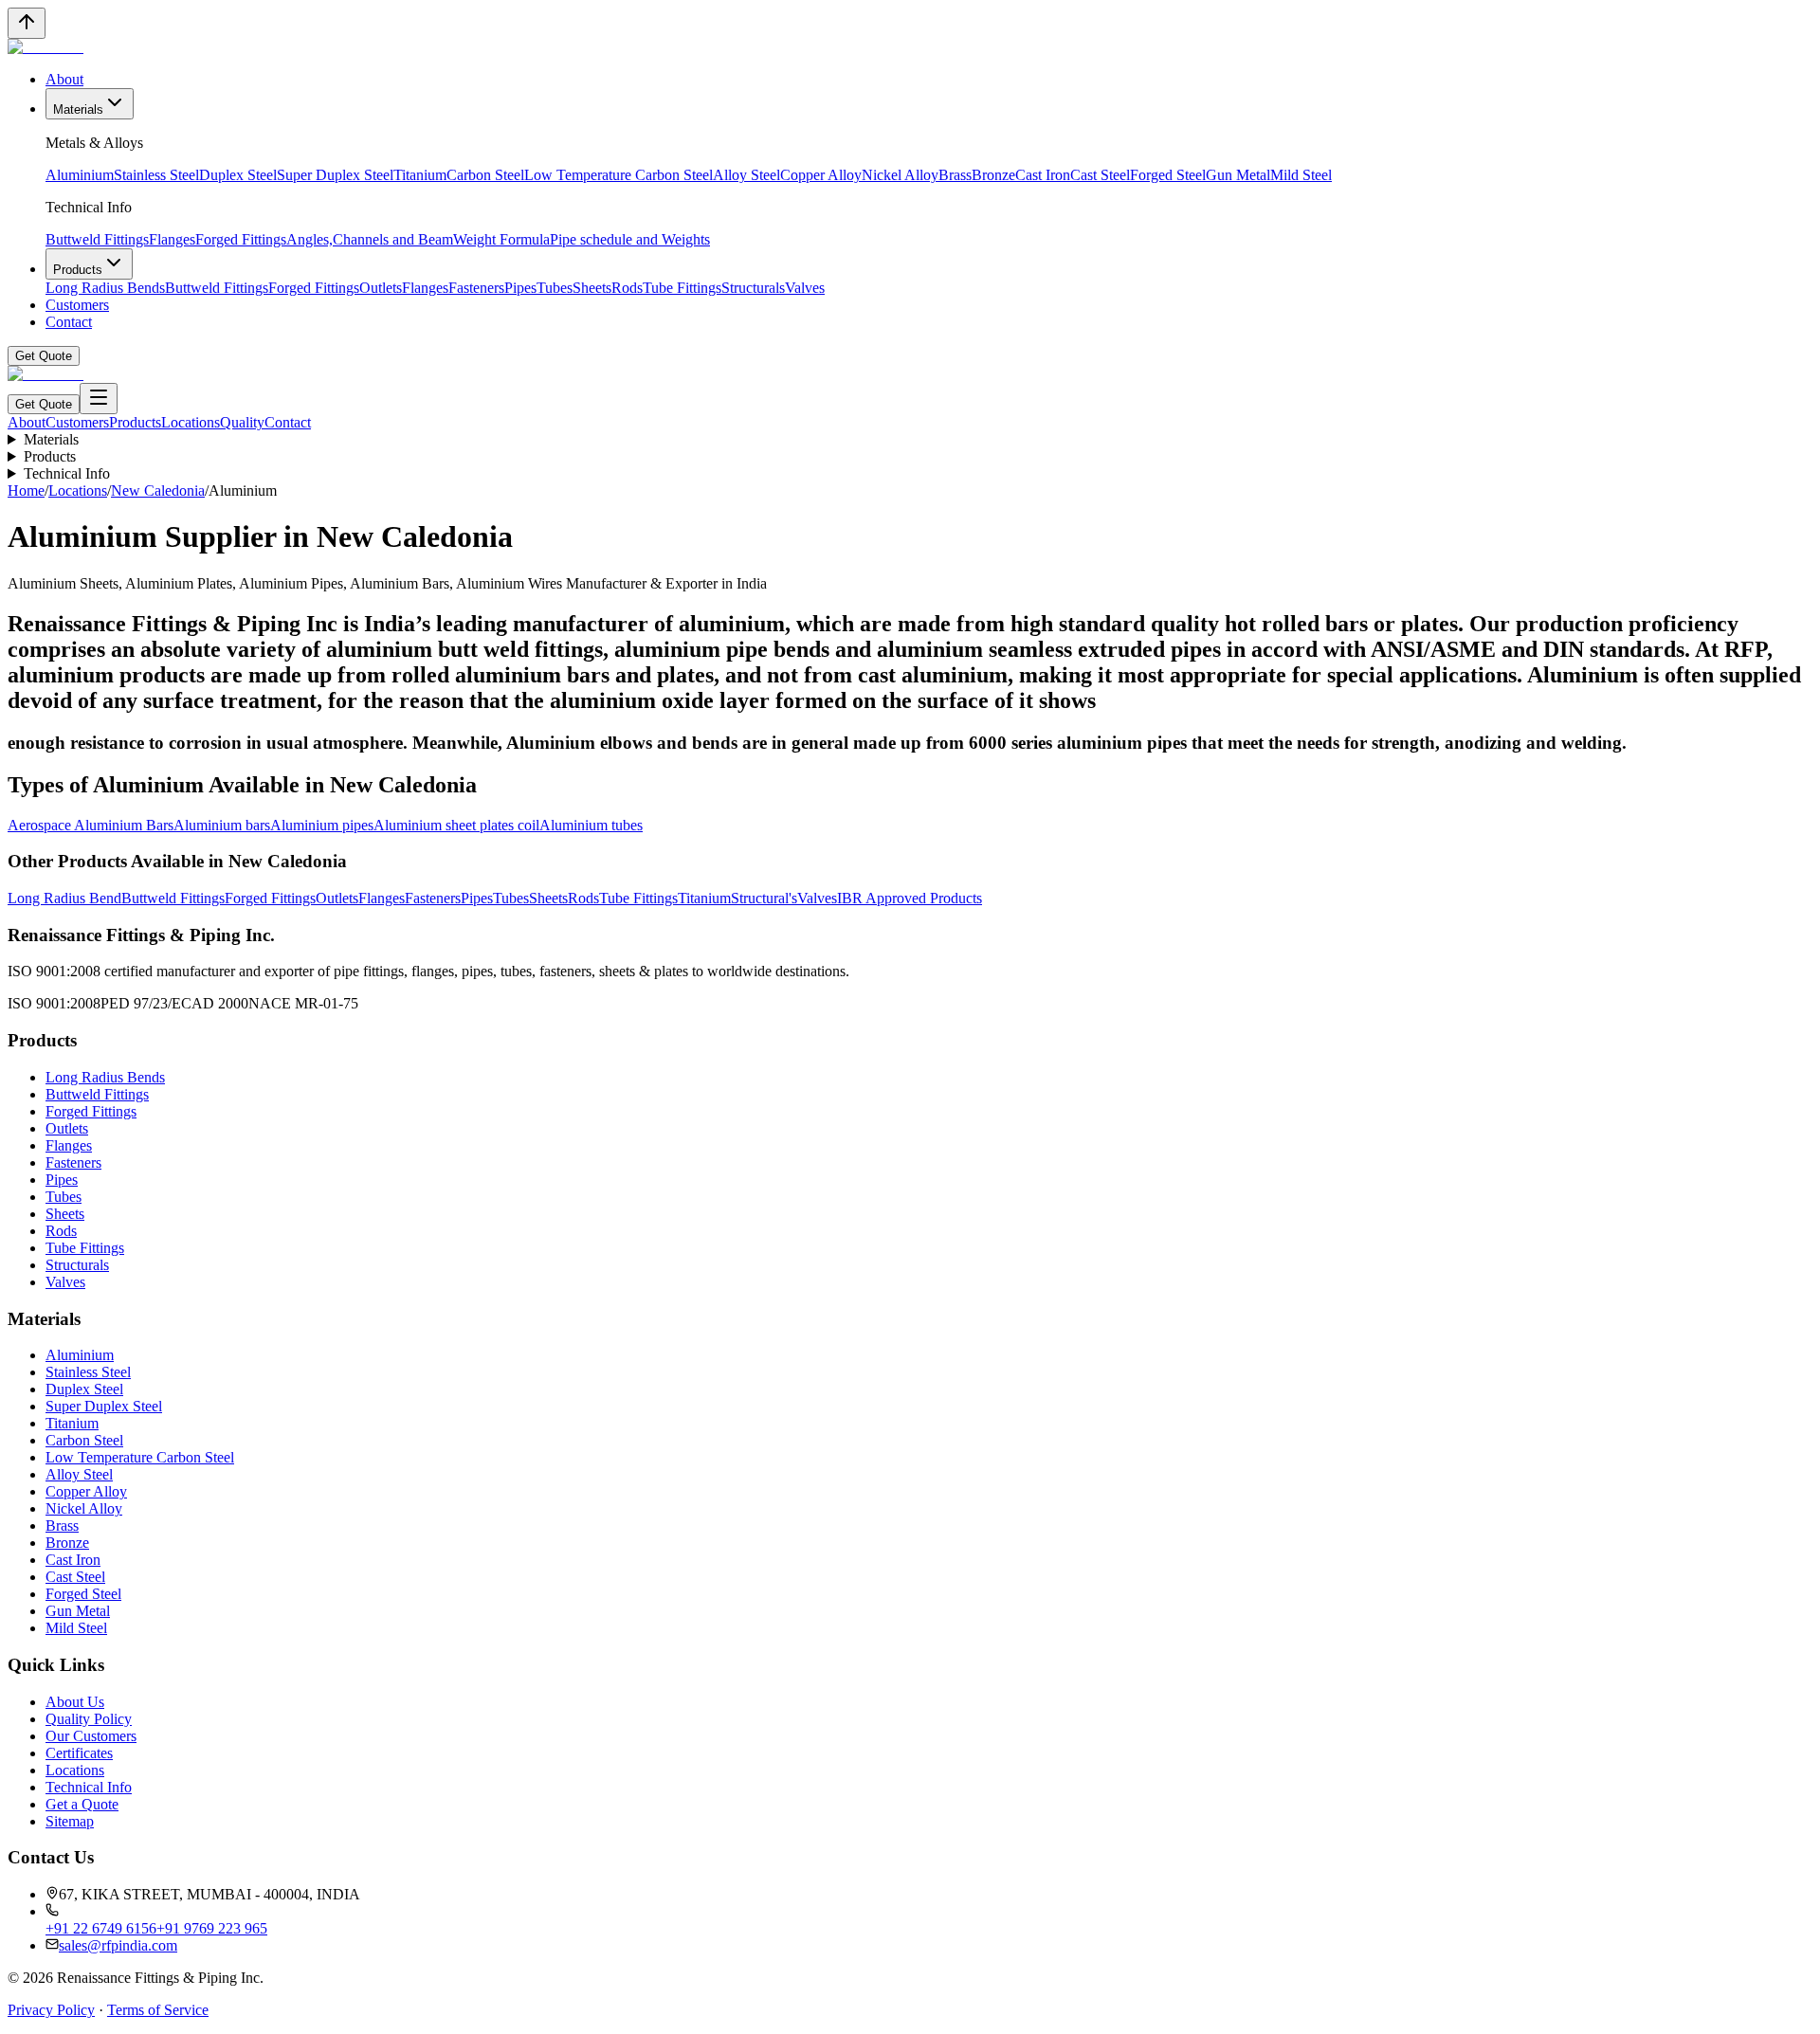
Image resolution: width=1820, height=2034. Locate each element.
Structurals (753, 288)
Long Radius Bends (105, 288)
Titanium (420, 175)
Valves (805, 288)
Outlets (381, 288)
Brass (955, 175)
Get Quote (44, 356)
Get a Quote (82, 1804)
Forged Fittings (241, 239)
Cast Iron (1043, 175)
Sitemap (70, 1821)
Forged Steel (1168, 175)
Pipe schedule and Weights (630, 239)
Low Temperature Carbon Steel (619, 175)
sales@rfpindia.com (118, 1945)
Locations (191, 422)
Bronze (993, 175)
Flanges (172, 239)
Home (26, 490)
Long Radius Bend (64, 898)
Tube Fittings (682, 288)
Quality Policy (89, 1719)
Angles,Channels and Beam (370, 239)
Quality (242, 422)
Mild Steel (1301, 175)
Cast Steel (1100, 175)
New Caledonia (158, 490)
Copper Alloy (821, 175)
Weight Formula (501, 239)
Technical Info (67, 473)
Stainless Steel (156, 175)
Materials (78, 109)
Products (78, 270)
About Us (75, 1702)
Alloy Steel (746, 175)
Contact (69, 322)
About (64, 79)
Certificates (79, 1753)
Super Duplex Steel (335, 175)
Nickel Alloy (900, 175)
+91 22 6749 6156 (101, 1928)
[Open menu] (99, 399)
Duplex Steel (238, 175)
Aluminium (80, 175)
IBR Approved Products (910, 898)
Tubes (555, 288)
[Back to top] (27, 23)
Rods (627, 288)
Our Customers (91, 1736)
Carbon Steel (485, 175)
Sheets (592, 288)
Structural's (764, 898)
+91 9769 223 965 (212, 1928)
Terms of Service (158, 2010)
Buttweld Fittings (97, 239)
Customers (77, 305)
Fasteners (476, 288)
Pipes (520, 288)
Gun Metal (1238, 175)
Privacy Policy (51, 2010)
